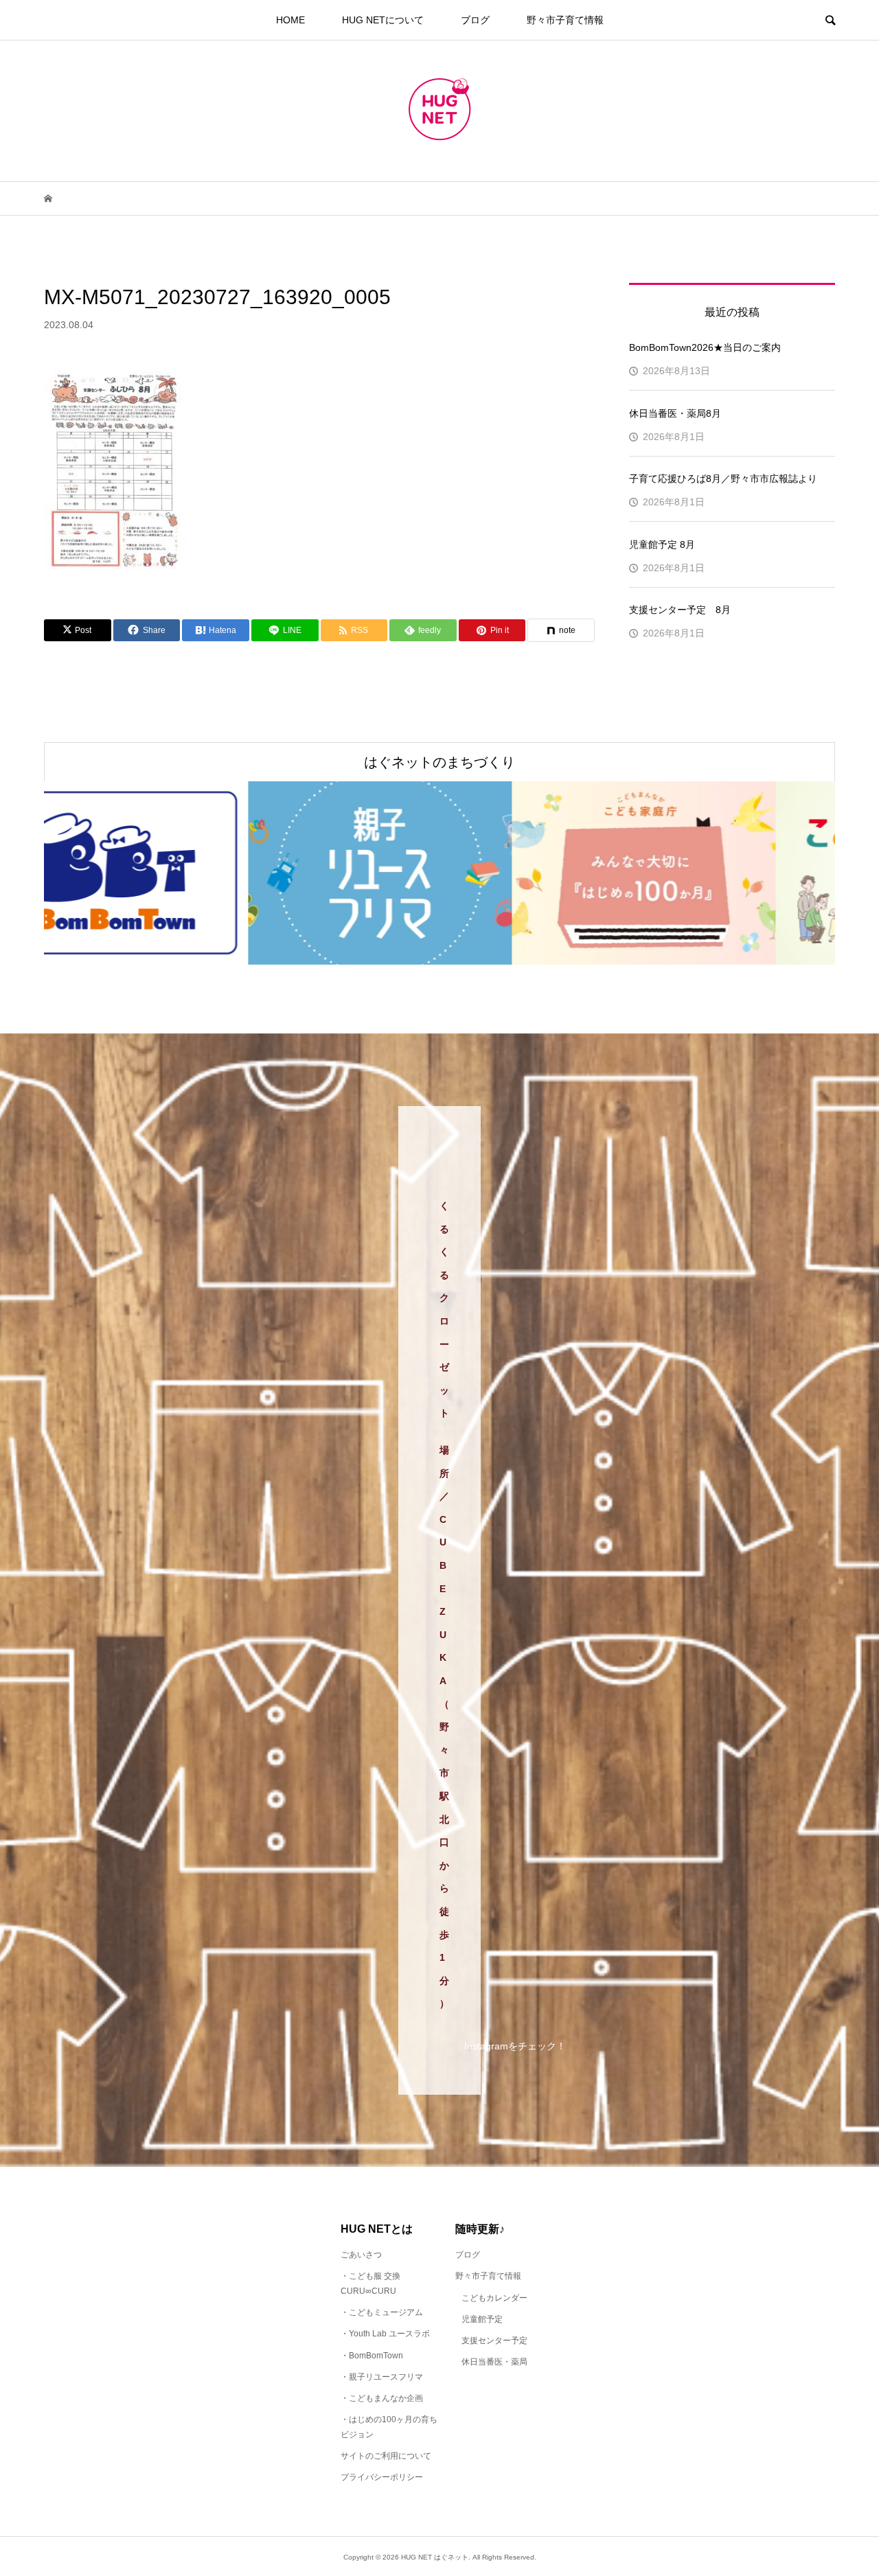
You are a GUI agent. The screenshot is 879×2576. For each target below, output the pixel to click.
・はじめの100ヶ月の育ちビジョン (389, 2427)
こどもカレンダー (494, 2298)
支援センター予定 (494, 2341)
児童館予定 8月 (662, 544)
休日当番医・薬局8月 (675, 413)
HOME (290, 20)
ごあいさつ (361, 2255)
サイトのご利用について (386, 2456)
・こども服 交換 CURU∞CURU (370, 2284)
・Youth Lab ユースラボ (385, 2334)
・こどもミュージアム (382, 2312)
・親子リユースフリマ (382, 2377)
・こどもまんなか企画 (382, 2398)
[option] (176, 873)
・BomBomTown (372, 2356)
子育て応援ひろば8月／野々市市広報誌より (723, 479)
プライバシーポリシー (382, 2477)
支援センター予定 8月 (680, 610)
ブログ (475, 20)
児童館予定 (482, 2319)
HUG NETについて (383, 20)
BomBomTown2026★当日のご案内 (705, 347)
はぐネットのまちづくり (439, 762)
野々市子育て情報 (565, 20)
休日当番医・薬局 (494, 2362)
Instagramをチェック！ (515, 2046)
